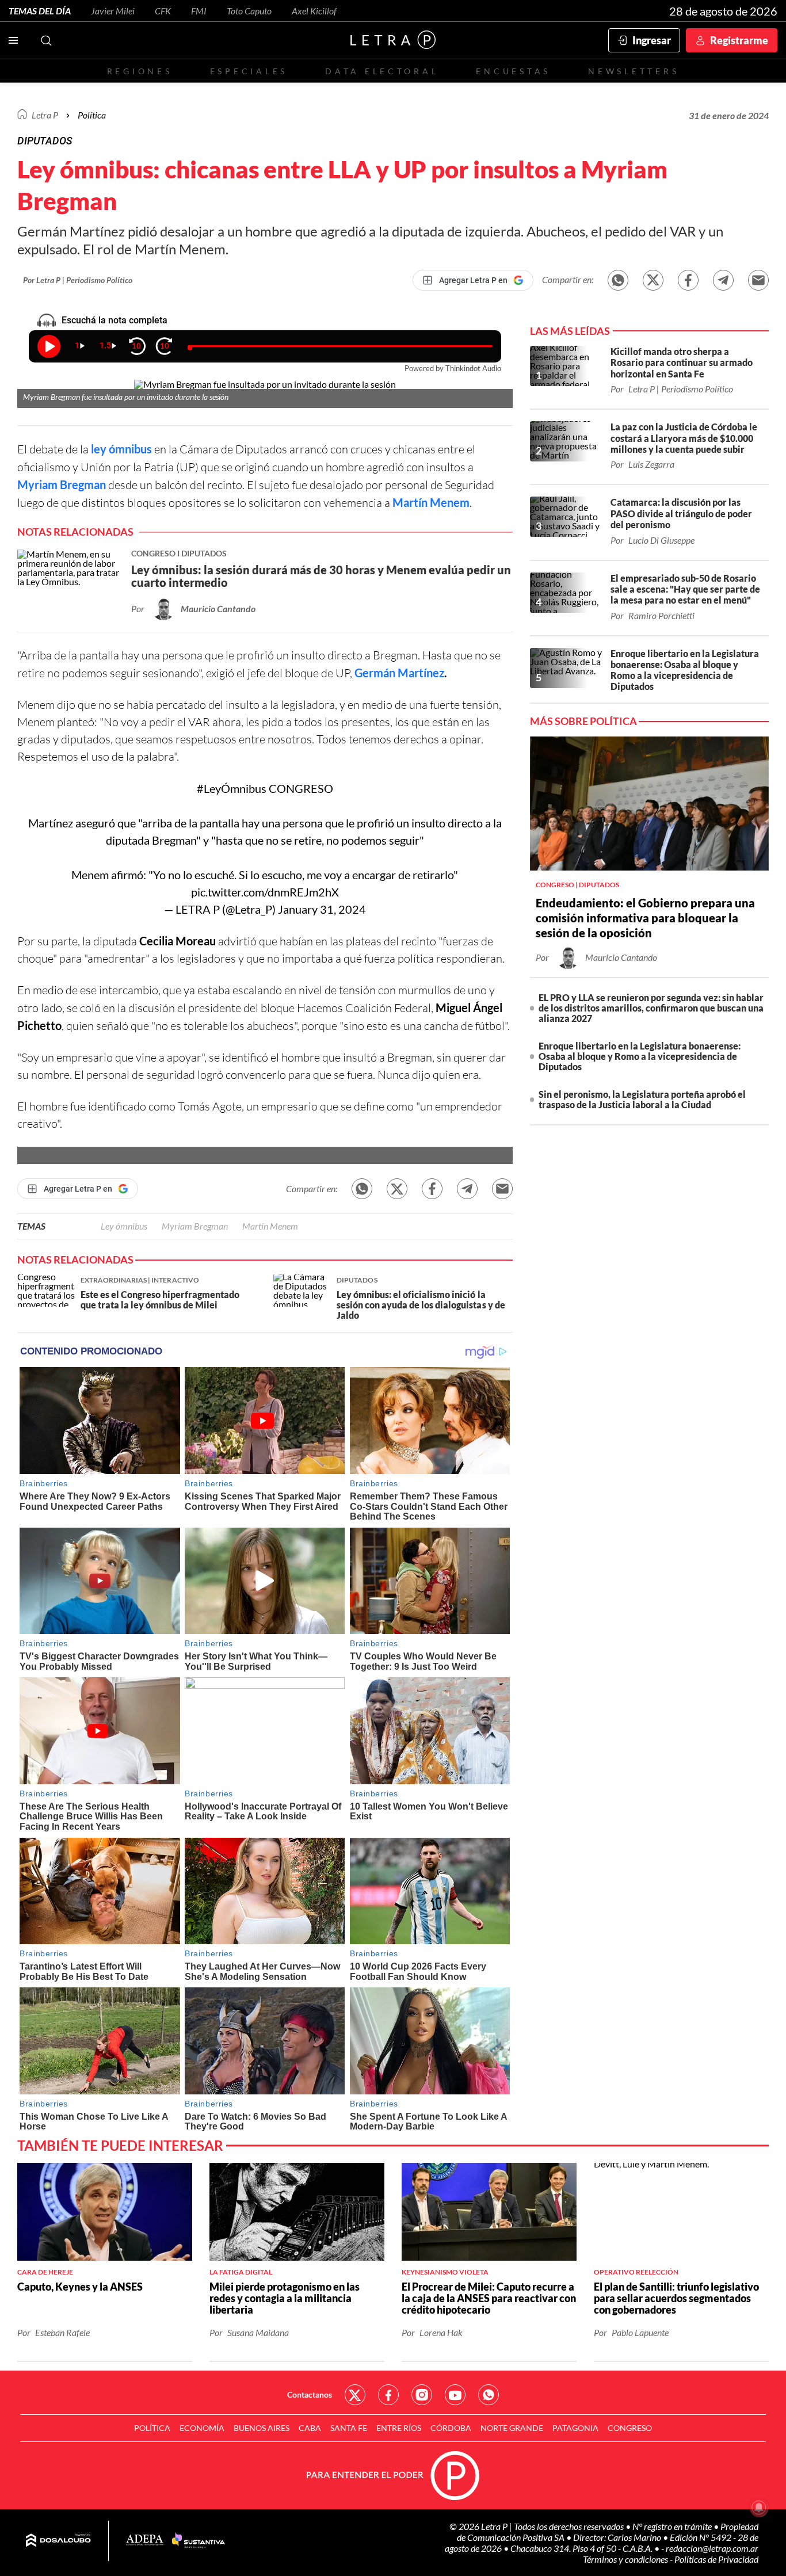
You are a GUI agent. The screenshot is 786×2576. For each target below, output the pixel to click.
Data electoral (382, 71)
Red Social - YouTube (455, 2395)
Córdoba (451, 2428)
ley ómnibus (121, 449)
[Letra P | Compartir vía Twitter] (653, 280)
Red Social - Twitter (355, 2395)
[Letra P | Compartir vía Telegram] (723, 280)
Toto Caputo (249, 11)
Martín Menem (431, 502)
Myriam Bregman (62, 484)
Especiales (249, 71)
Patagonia (575, 2428)
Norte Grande (512, 2428)
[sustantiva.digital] (199, 2541)
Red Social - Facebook (388, 2395)
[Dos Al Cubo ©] (58, 2541)
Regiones (140, 71)
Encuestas (513, 71)
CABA (310, 2428)
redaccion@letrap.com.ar (712, 2548)
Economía (202, 2428)
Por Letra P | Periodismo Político (78, 280)
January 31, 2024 (322, 909)
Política (92, 115)
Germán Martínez (399, 673)
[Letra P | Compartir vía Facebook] (688, 280)
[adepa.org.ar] (145, 2541)
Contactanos (310, 2394)
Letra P (45, 115)
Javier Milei (113, 11)
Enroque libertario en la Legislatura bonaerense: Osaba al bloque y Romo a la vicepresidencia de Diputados (640, 1056)
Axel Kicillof (314, 11)
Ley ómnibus (124, 1226)
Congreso (630, 2428)
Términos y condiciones (626, 2559)
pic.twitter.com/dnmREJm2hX (265, 892)
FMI (199, 11)
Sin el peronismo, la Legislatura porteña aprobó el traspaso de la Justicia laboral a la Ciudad (642, 1099)
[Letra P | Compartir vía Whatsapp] (618, 280)
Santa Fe (349, 2428)
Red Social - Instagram (422, 2395)
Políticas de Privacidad (716, 2559)
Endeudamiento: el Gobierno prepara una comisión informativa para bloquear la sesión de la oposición (645, 918)
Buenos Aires (262, 2428)
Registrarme (739, 40)
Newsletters (634, 71)
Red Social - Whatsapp (489, 2395)
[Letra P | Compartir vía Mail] (758, 280)
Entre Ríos (399, 2428)
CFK (163, 11)
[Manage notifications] (759, 2508)
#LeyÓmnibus (232, 788)
